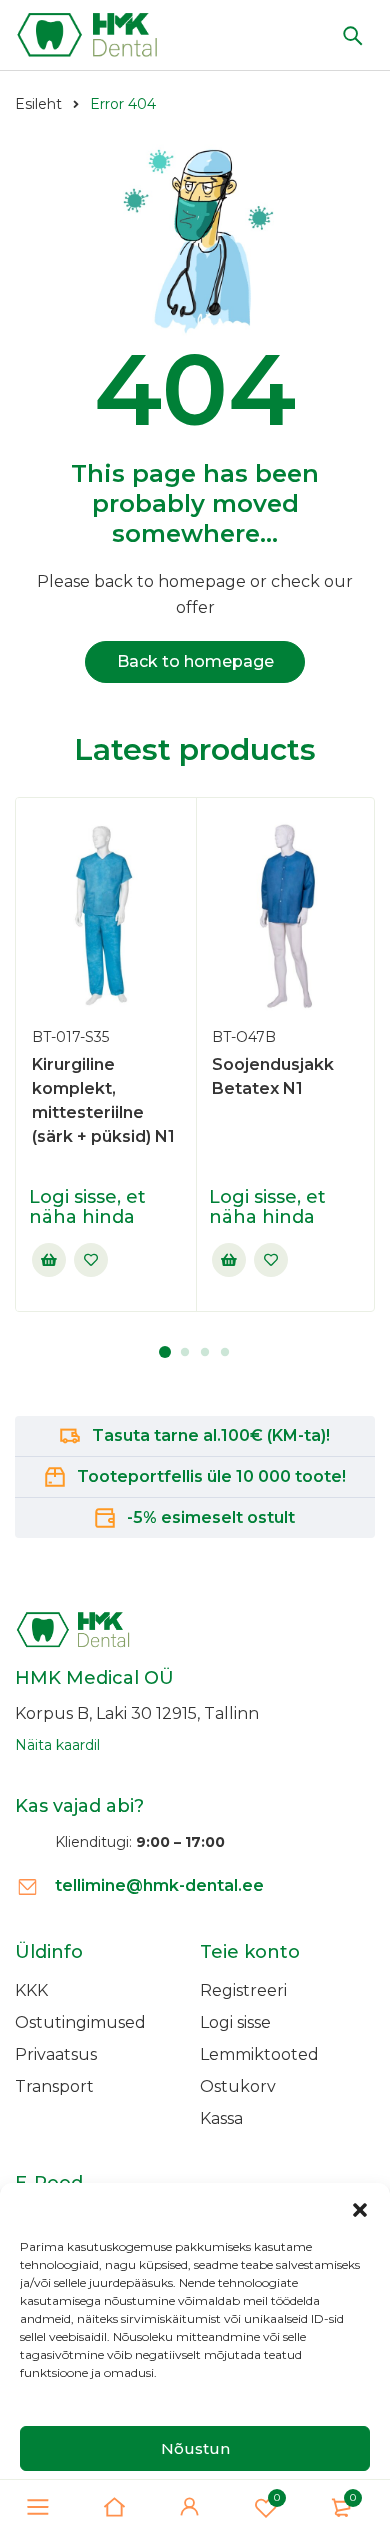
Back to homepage (195, 661)
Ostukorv (238, 2086)
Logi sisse (235, 2022)
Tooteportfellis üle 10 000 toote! (211, 1476)
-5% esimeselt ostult (211, 1517)
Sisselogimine (49, 1260)
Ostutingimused (80, 2022)
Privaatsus (56, 2054)
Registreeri (243, 1990)
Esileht (38, 104)
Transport (54, 2086)
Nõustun (195, 2448)
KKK (31, 1990)
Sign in (190, 2507)
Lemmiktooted (259, 2054)
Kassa (221, 2118)
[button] (360, 2208)
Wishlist (277, 2497)
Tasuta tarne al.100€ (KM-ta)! (211, 1435)
